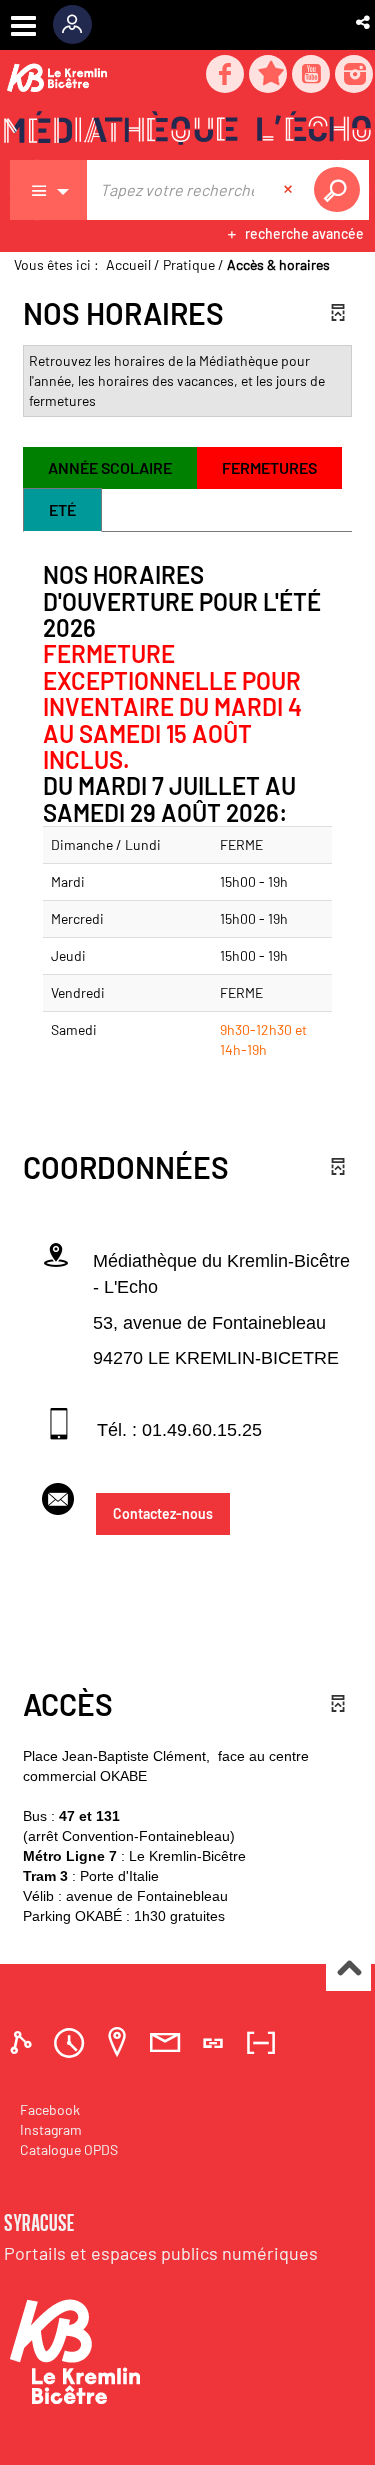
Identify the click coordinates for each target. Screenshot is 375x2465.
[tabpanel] (187, 825)
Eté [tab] (62, 509)
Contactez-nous (163, 1513)
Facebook (50, 2109)
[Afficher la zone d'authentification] (79, 25)
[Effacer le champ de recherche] (290, 190)
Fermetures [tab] (269, 467)
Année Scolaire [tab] (110, 467)
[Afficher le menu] (23, 26)
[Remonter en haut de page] (348, 1969)
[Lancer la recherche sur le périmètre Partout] (341, 190)
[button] (364, 22)
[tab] (24, 2042)
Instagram (51, 2129)
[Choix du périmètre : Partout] (49, 190)
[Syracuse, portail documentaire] (187, 131)
